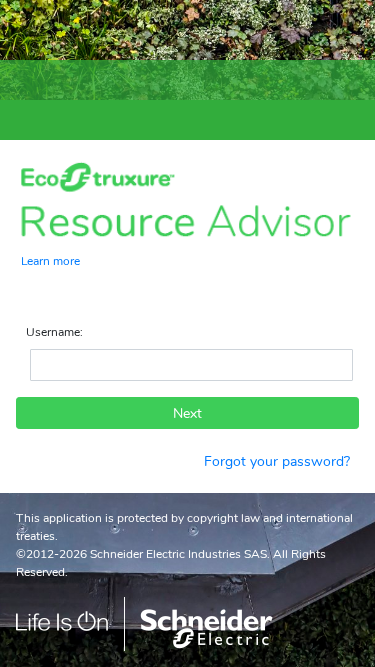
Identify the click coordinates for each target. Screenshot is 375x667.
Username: (54, 332)
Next (187, 413)
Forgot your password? (277, 461)
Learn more (50, 260)
